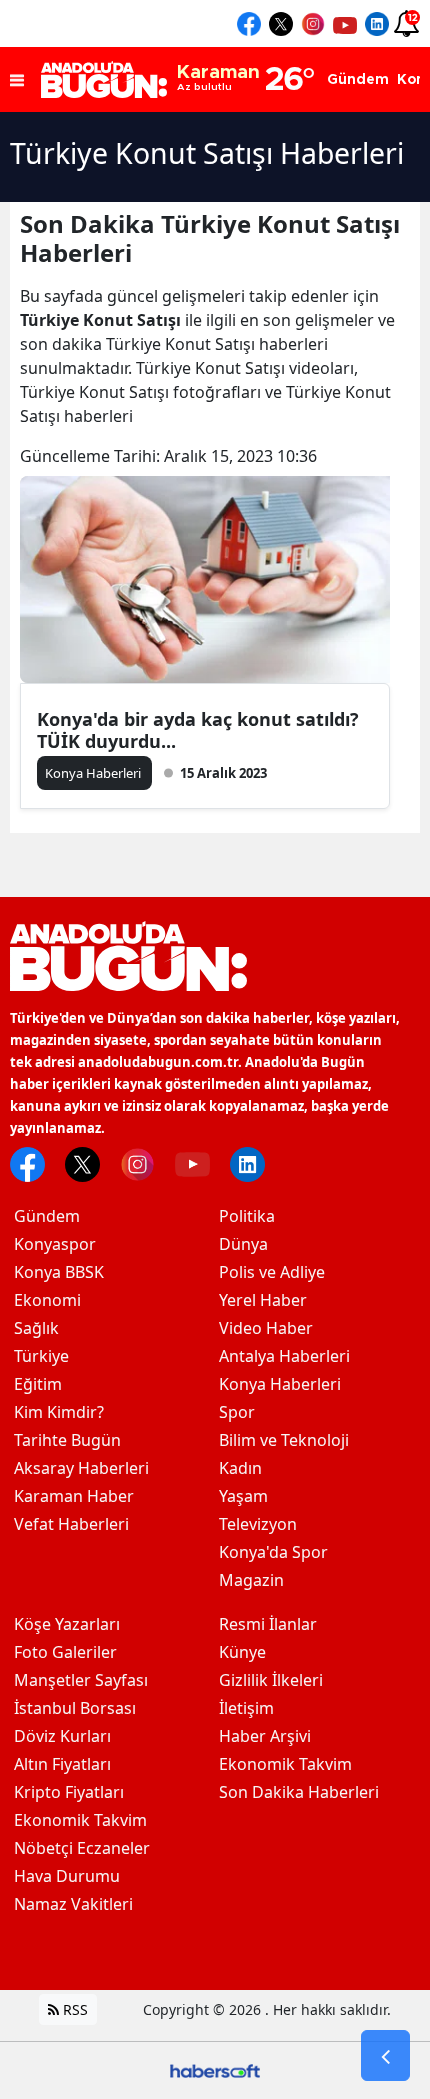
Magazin (251, 1580)
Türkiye (41, 1356)
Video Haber (266, 1328)
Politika (247, 1216)
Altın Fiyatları (62, 1764)
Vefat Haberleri (71, 1524)
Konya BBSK (59, 1272)
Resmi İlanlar (268, 1624)
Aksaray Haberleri (81, 1468)
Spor (237, 1412)
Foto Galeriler (65, 1652)
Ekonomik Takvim (80, 1820)
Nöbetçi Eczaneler (82, 1848)
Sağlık (36, 1328)
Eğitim (38, 1384)
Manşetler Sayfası (81, 1680)
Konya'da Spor (273, 1552)
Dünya (243, 1244)
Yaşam (243, 1496)
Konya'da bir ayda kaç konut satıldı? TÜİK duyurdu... (198, 730)
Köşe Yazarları (67, 1624)
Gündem (47, 1216)
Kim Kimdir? (59, 1412)
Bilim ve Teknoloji (284, 1440)
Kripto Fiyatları (69, 1792)
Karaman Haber (74, 1496)
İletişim (246, 1708)
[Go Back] (385, 2056)
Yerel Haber (263, 1300)
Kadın (240, 1468)
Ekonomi (47, 1300)
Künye (242, 1652)
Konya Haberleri (280, 1384)
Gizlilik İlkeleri (271, 1680)
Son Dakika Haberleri (299, 1792)
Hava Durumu (67, 1876)
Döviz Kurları (62, 1736)
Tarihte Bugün (67, 1440)
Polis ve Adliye (272, 1272)
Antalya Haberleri (284, 1356)
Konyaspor (55, 1244)
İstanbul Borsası (75, 1708)
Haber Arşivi (265, 1736)
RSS (73, 2009)
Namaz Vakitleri (73, 1904)
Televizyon (258, 1524)
